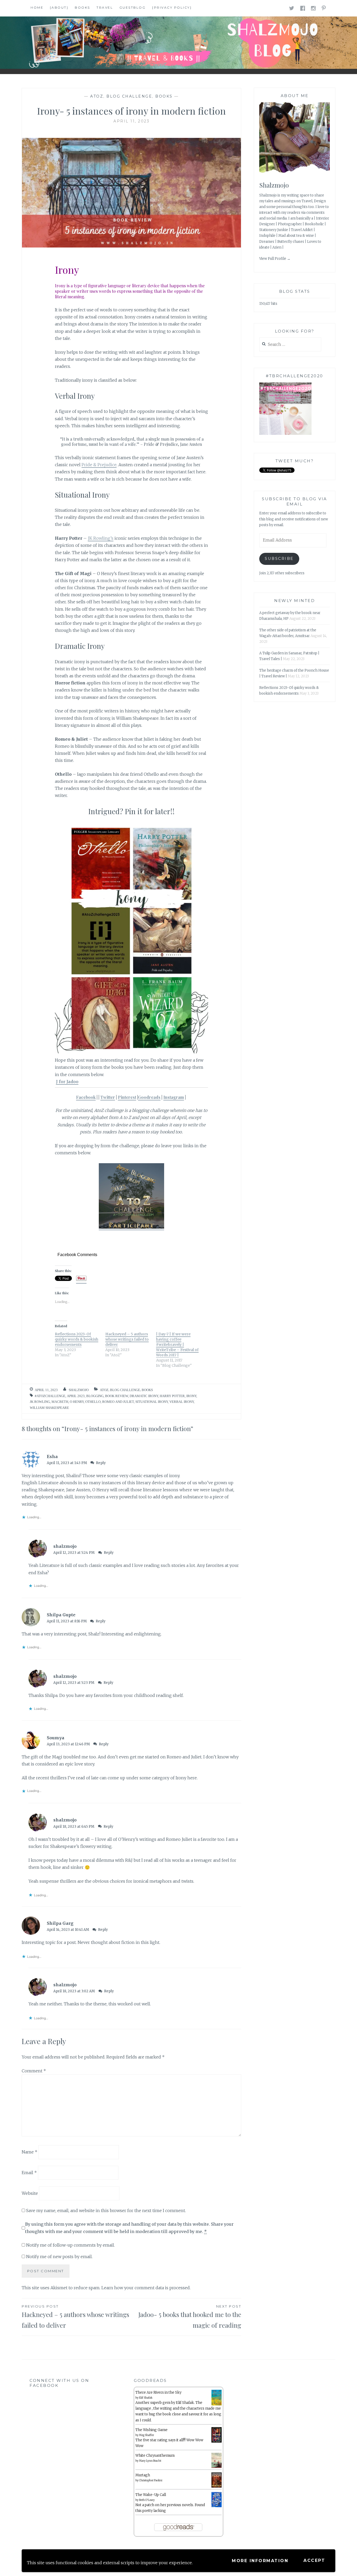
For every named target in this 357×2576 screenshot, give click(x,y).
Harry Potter (172, 1396)
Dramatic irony (144, 1396)
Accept (314, 2560)
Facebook (86, 1097)
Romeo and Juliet (118, 1402)
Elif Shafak (146, 2398)
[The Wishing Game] (217, 2442)
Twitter (108, 1097)
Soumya (56, 1738)
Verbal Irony (182, 1402)
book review (117, 1396)
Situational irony (152, 1402)
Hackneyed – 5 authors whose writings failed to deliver (127, 1339)
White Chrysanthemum (155, 2456)
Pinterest (127, 1097)
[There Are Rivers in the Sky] (217, 2404)
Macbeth (60, 1402)
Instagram (174, 1097)
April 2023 (76, 1396)
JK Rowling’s (101, 538)
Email (29, 2173)
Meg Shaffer (146, 2435)
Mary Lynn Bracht (150, 2461)
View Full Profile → (275, 259)
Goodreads (149, 1097)
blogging (95, 1396)
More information (260, 2561)
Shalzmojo (274, 185)
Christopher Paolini (151, 2480)
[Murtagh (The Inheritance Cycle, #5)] (217, 2487)
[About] (59, 7)
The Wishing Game (151, 2430)
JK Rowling (40, 1402)
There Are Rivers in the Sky (158, 2392)
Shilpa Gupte (61, 1615)
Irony (191, 1396)
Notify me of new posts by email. (59, 2257)
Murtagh (143, 2475)
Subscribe (279, 559)
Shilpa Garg (60, 1923)
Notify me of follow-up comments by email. (70, 2245)
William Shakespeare (49, 1408)
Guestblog (133, 7)
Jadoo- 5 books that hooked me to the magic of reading (190, 2317)
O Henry (77, 1402)
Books (82, 7)
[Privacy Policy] (172, 7)
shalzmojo (79, 1390)
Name (30, 2152)
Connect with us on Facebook (59, 2383)
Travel (105, 7)
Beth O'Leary (147, 2500)
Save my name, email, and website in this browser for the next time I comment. (106, 2211)
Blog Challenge (129, 96)
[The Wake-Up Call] (217, 2506)
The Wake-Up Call (151, 2495)
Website (30, 2193)
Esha (52, 1456)
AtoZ (97, 96)
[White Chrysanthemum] (217, 2467)
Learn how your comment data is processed (146, 2288)
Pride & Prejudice (99, 465)
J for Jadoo (67, 1082)
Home (37, 7)
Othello (93, 1402)
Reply (101, 1463)
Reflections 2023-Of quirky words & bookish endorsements (77, 1339)
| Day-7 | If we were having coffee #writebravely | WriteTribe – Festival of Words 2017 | (177, 1345)
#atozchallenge (50, 1396)
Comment (34, 2071)
